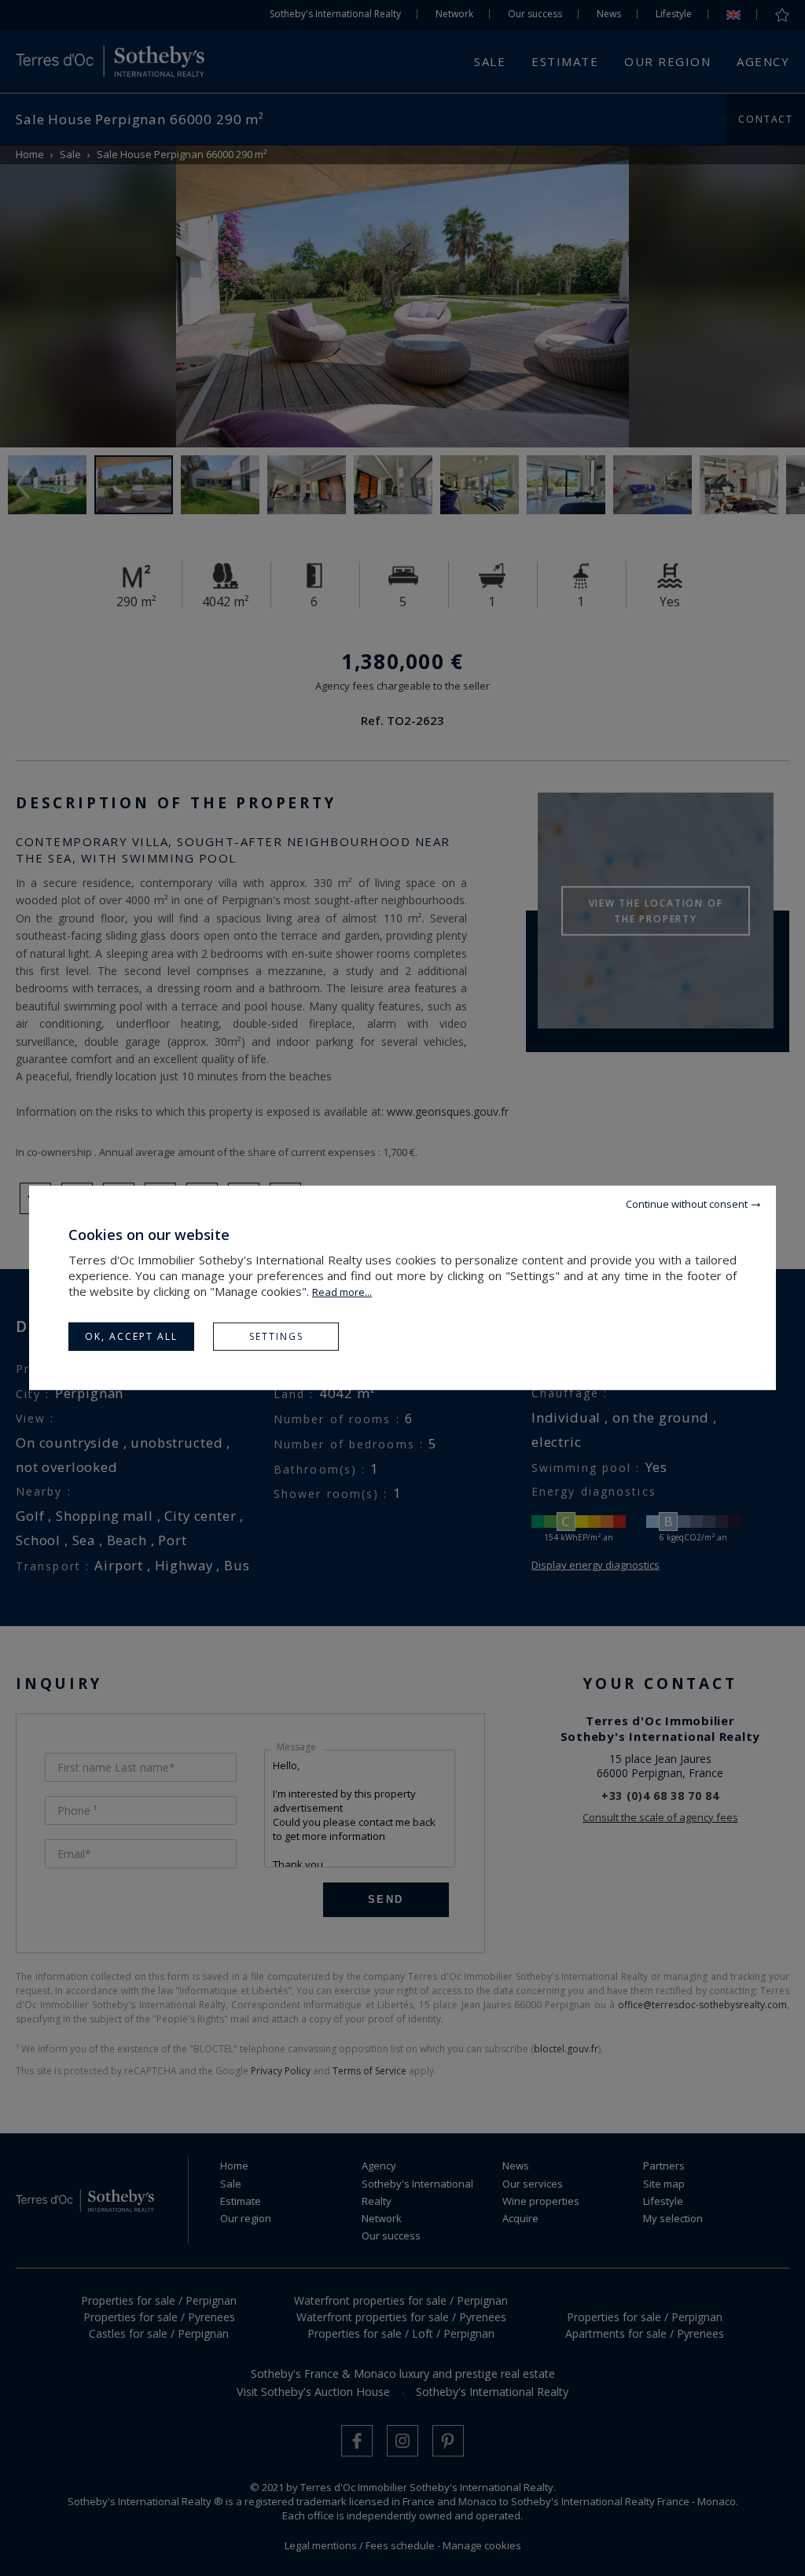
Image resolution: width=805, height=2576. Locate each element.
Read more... (342, 1292)
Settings (276, 1336)
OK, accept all (131, 1336)
